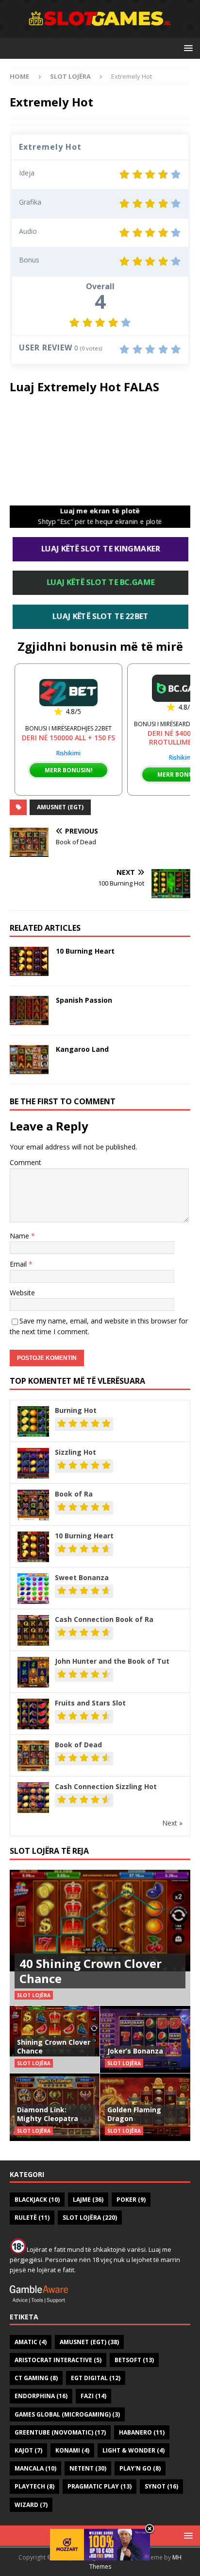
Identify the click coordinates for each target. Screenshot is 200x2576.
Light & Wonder (133, 2450)
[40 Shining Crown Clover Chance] (100, 1938)
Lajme (88, 2200)
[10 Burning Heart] (29, 961)
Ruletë (32, 2218)
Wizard (31, 2505)
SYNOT (161, 2486)
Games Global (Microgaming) (67, 2414)
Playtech (34, 2486)
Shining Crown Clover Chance (54, 2046)
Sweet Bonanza (82, 1577)
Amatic (31, 2342)
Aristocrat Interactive (58, 2360)
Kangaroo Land (82, 1049)
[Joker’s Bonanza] (145, 2039)
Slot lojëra (90, 2218)
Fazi (93, 2396)
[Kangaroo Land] (29, 1060)
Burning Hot (76, 1410)
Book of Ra (74, 1494)
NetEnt (88, 2468)
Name (20, 1236)
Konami (72, 2450)
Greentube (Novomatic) (60, 2432)
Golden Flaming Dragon (134, 2114)
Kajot (28, 2450)
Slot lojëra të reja (49, 1851)
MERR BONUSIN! (69, 770)
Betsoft (134, 2360)
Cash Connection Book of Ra (104, 1619)
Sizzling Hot (75, 1452)
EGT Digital (96, 2378)
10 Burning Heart (85, 951)
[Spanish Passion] (29, 1010)
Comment (25, 1162)
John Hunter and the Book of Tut (112, 1661)
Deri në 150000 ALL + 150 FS (68, 738)
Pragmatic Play (100, 2486)
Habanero (142, 2432)
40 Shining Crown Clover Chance (91, 1971)
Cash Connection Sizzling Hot (106, 1786)
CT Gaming (36, 2378)
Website (22, 1293)
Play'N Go (140, 2468)
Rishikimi (68, 753)
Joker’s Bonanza (135, 2051)
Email (19, 1264)
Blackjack (37, 2200)
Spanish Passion (84, 1000)
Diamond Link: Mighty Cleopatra (48, 2114)
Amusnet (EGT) (60, 807)
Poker (131, 2200)
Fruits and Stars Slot (90, 1703)
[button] (187, 48)
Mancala (35, 2468)
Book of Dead (78, 1745)
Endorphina (41, 2396)
